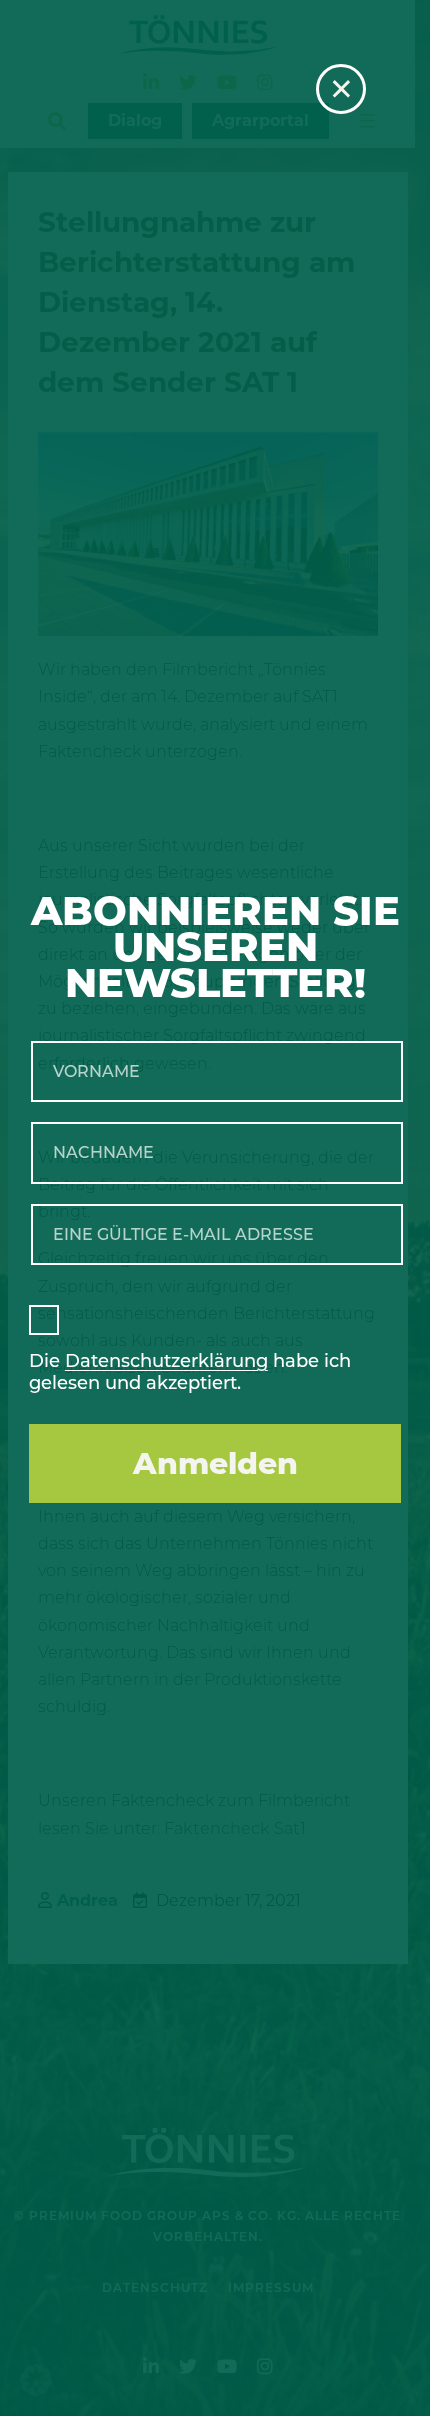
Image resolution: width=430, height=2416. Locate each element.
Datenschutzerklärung (166, 1361)
